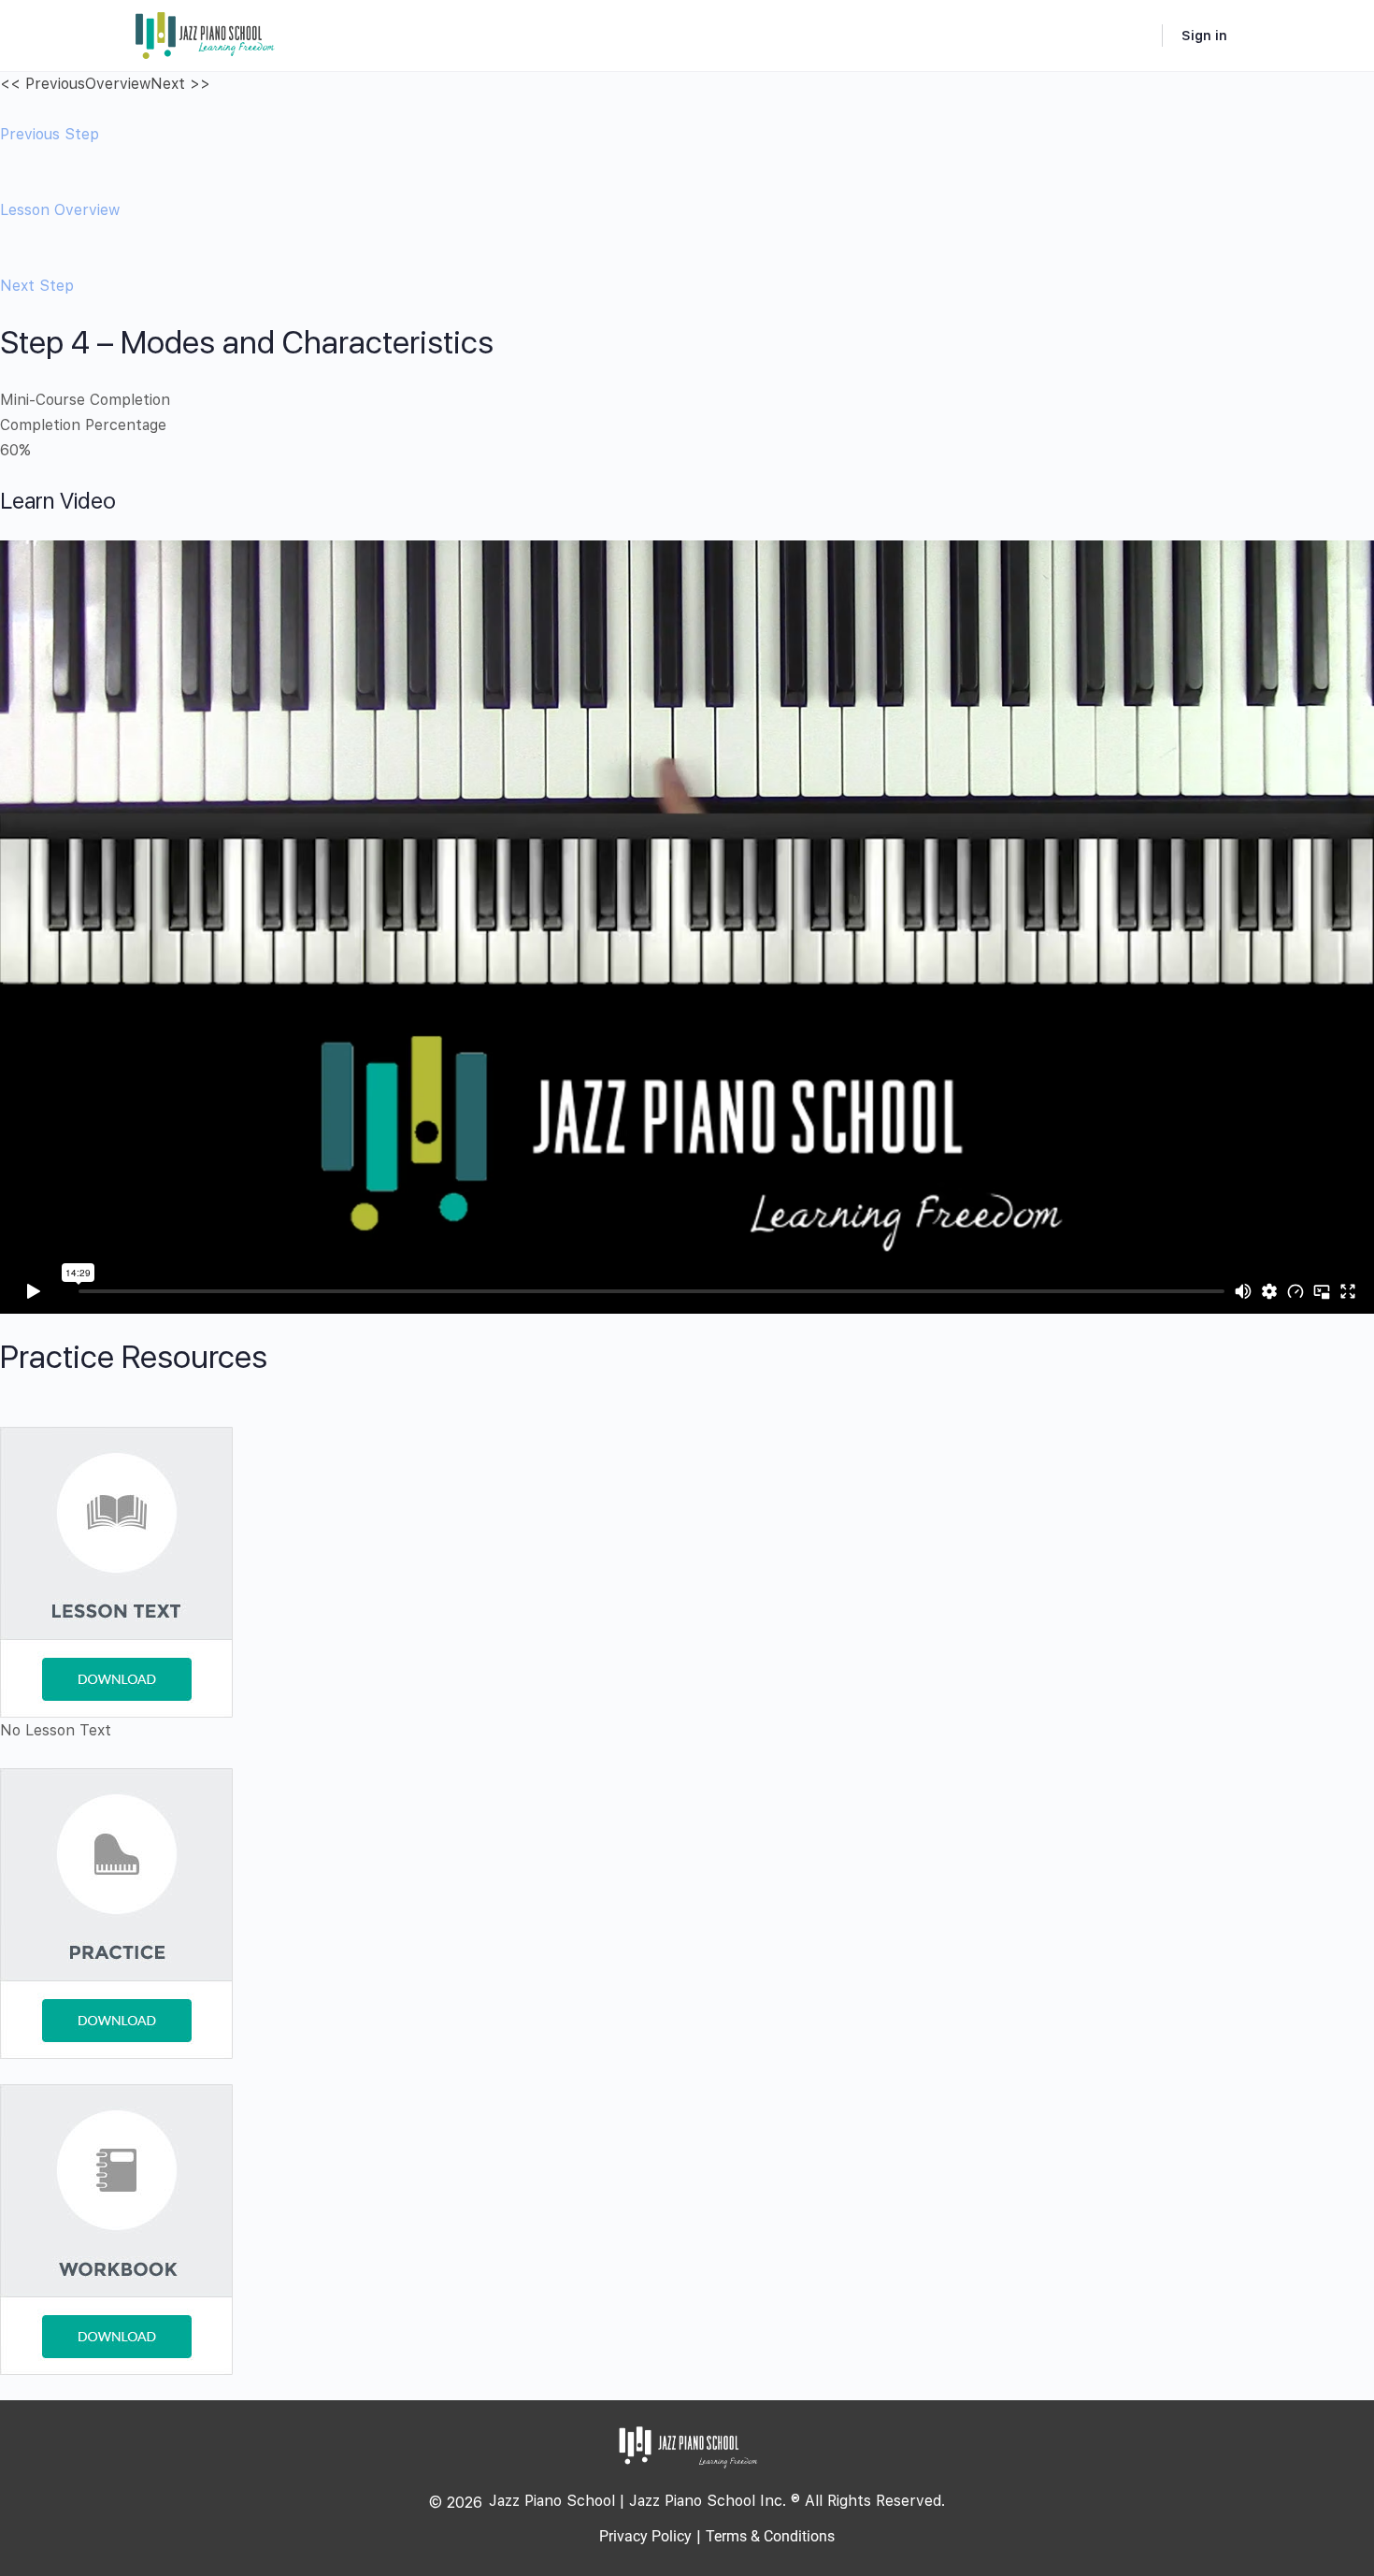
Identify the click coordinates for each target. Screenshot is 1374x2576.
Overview (118, 84)
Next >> (180, 84)
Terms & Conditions (770, 2536)
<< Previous (43, 84)
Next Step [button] (37, 286)
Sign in (1204, 36)
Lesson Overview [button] (60, 210)
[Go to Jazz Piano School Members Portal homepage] (206, 33)
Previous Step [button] (50, 134)
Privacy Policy (645, 2536)
